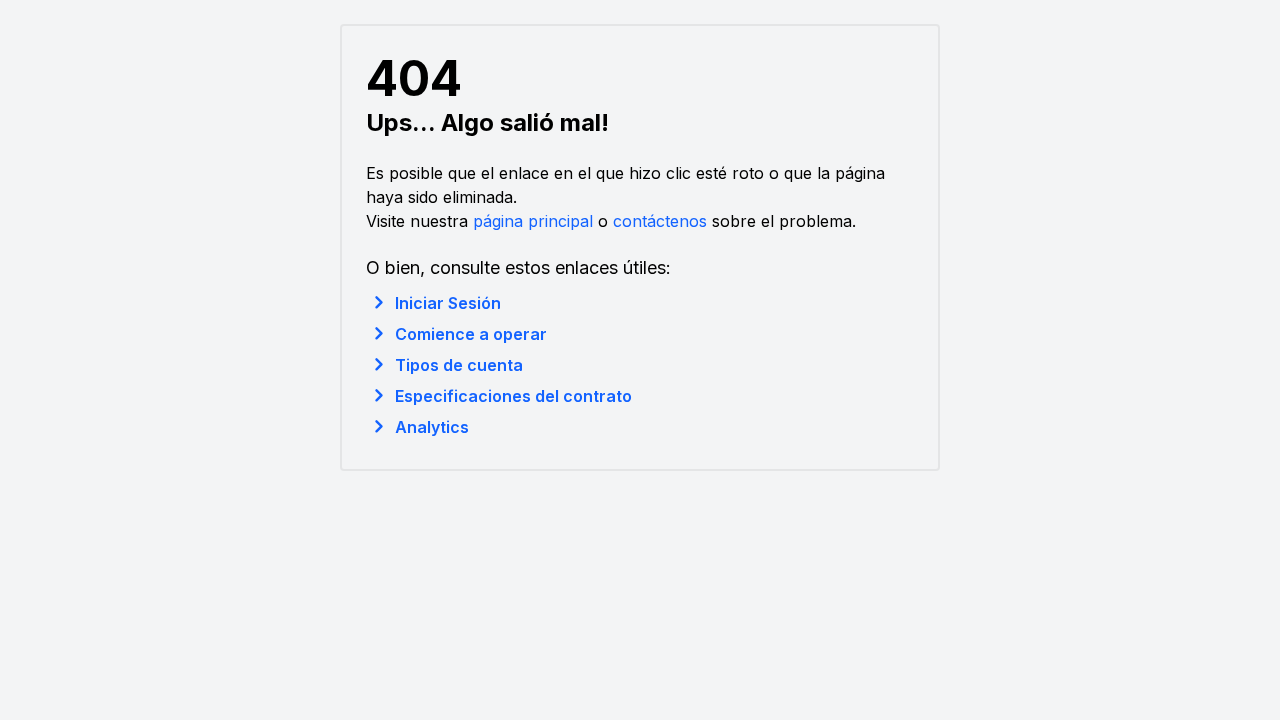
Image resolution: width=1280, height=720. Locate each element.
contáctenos (660, 221)
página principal (533, 221)
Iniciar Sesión (448, 303)
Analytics (432, 427)
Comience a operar (471, 334)
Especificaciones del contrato (513, 396)
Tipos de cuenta (459, 365)
